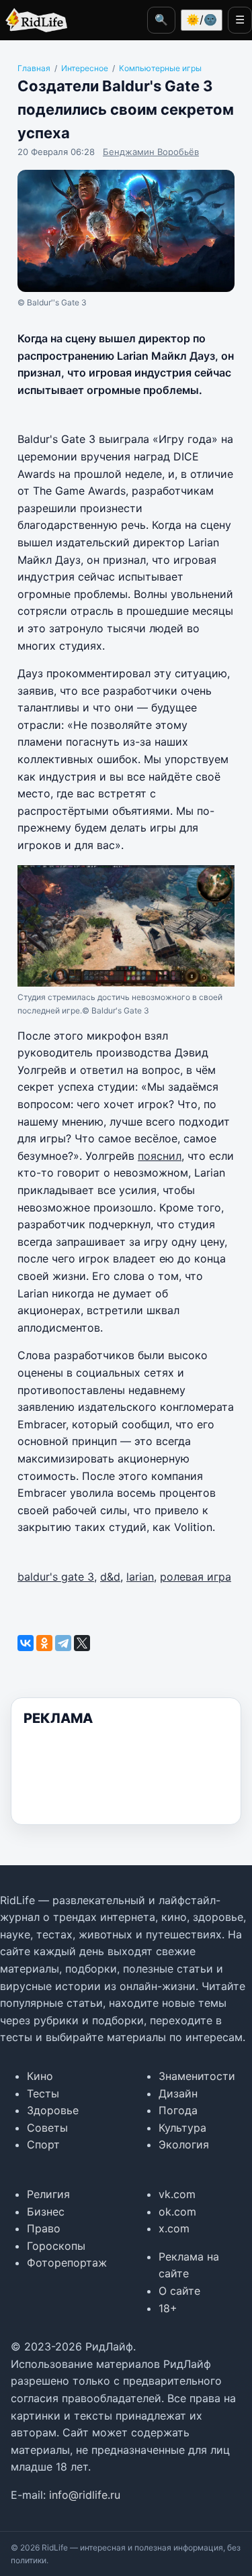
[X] (82, 1643)
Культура (182, 2128)
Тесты (43, 2093)
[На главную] (34, 20)
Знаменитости (197, 2076)
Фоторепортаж (67, 2263)
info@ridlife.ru (85, 2495)
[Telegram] (63, 1643)
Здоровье (53, 2110)
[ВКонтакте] (26, 1643)
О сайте (179, 2291)
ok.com (177, 2212)
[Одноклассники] (44, 1643)
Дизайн (178, 2093)
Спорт (43, 2144)
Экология (184, 2144)
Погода (178, 2110)
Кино (40, 2076)
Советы (47, 2128)
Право (44, 2228)
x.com (174, 2228)
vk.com (177, 2194)
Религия (48, 2194)
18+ (168, 2308)
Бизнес (46, 2212)
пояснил (160, 1156)
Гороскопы (56, 2246)
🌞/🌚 (202, 19)
